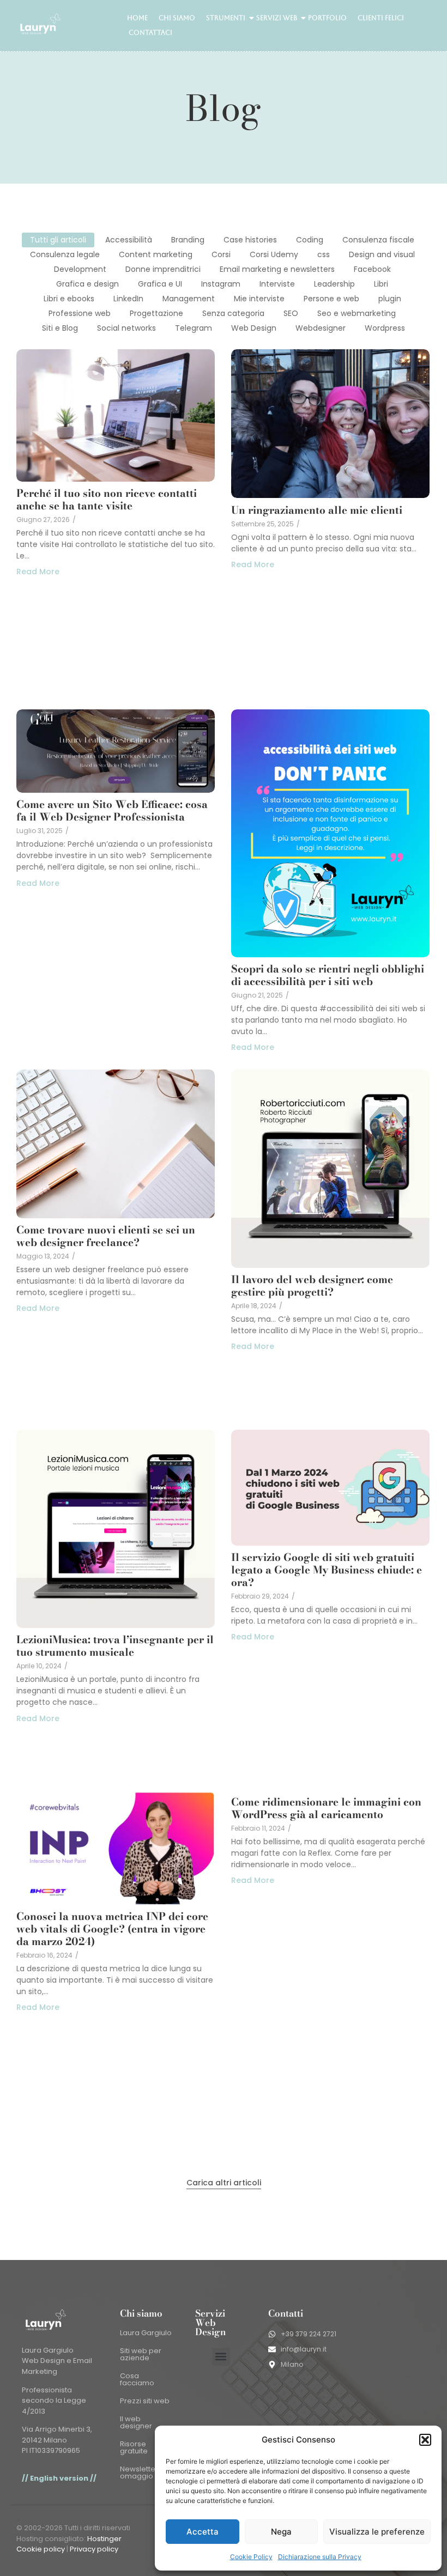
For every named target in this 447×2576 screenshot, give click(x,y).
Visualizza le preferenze (377, 2532)
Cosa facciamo (137, 2379)
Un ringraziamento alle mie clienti (317, 510)
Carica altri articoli (224, 2183)
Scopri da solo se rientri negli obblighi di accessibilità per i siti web (328, 975)
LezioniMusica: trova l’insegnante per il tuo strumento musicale (115, 1646)
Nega (281, 2532)
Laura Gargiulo (146, 2333)
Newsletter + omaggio (142, 2472)
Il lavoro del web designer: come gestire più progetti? (312, 1286)
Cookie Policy (251, 2557)
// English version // (59, 2478)
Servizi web (277, 18)
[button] (425, 2440)
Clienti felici (381, 18)
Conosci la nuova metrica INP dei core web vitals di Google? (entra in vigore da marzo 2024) (112, 1929)
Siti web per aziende (141, 2354)
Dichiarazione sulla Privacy (320, 2557)
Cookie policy (41, 2549)
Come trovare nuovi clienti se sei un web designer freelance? (106, 1236)
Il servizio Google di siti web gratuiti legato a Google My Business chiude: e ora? (327, 1570)
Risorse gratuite (134, 2447)
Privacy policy (94, 2549)
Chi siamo (177, 18)
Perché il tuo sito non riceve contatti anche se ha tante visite (107, 500)
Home (137, 18)
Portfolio (327, 18)
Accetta (203, 2532)
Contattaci (150, 33)
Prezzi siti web (145, 2401)
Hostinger (104, 2539)
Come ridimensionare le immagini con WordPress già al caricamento (326, 1808)
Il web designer (136, 2422)
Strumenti (226, 18)
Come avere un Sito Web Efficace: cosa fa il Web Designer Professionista (112, 811)
